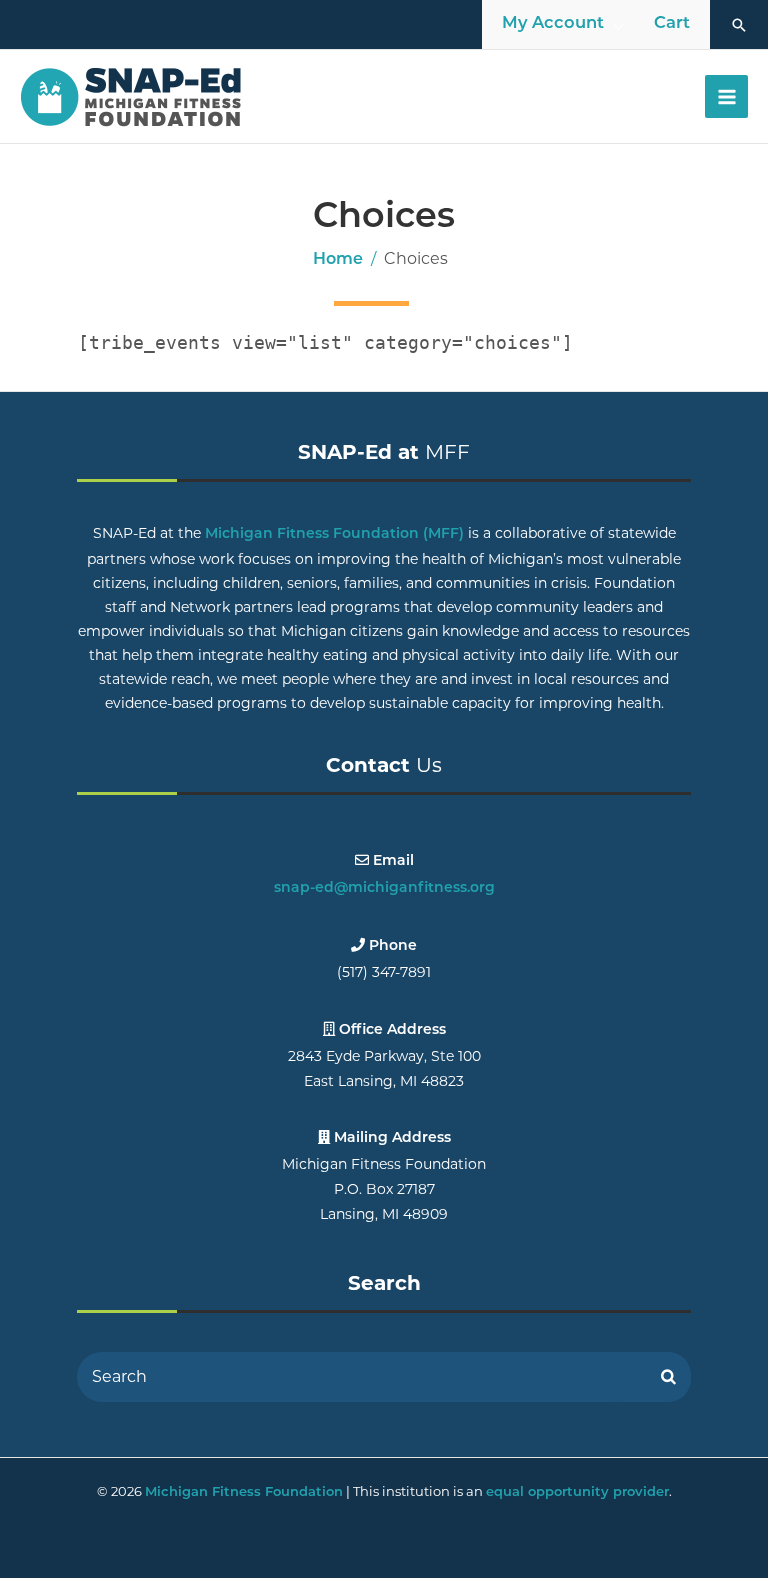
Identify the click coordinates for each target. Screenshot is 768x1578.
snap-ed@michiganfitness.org (384, 888)
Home (338, 260)
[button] (739, 25)
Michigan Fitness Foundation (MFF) (334, 534)
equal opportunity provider (577, 1492)
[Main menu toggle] (726, 96)
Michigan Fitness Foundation (244, 1492)
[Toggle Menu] (619, 25)
